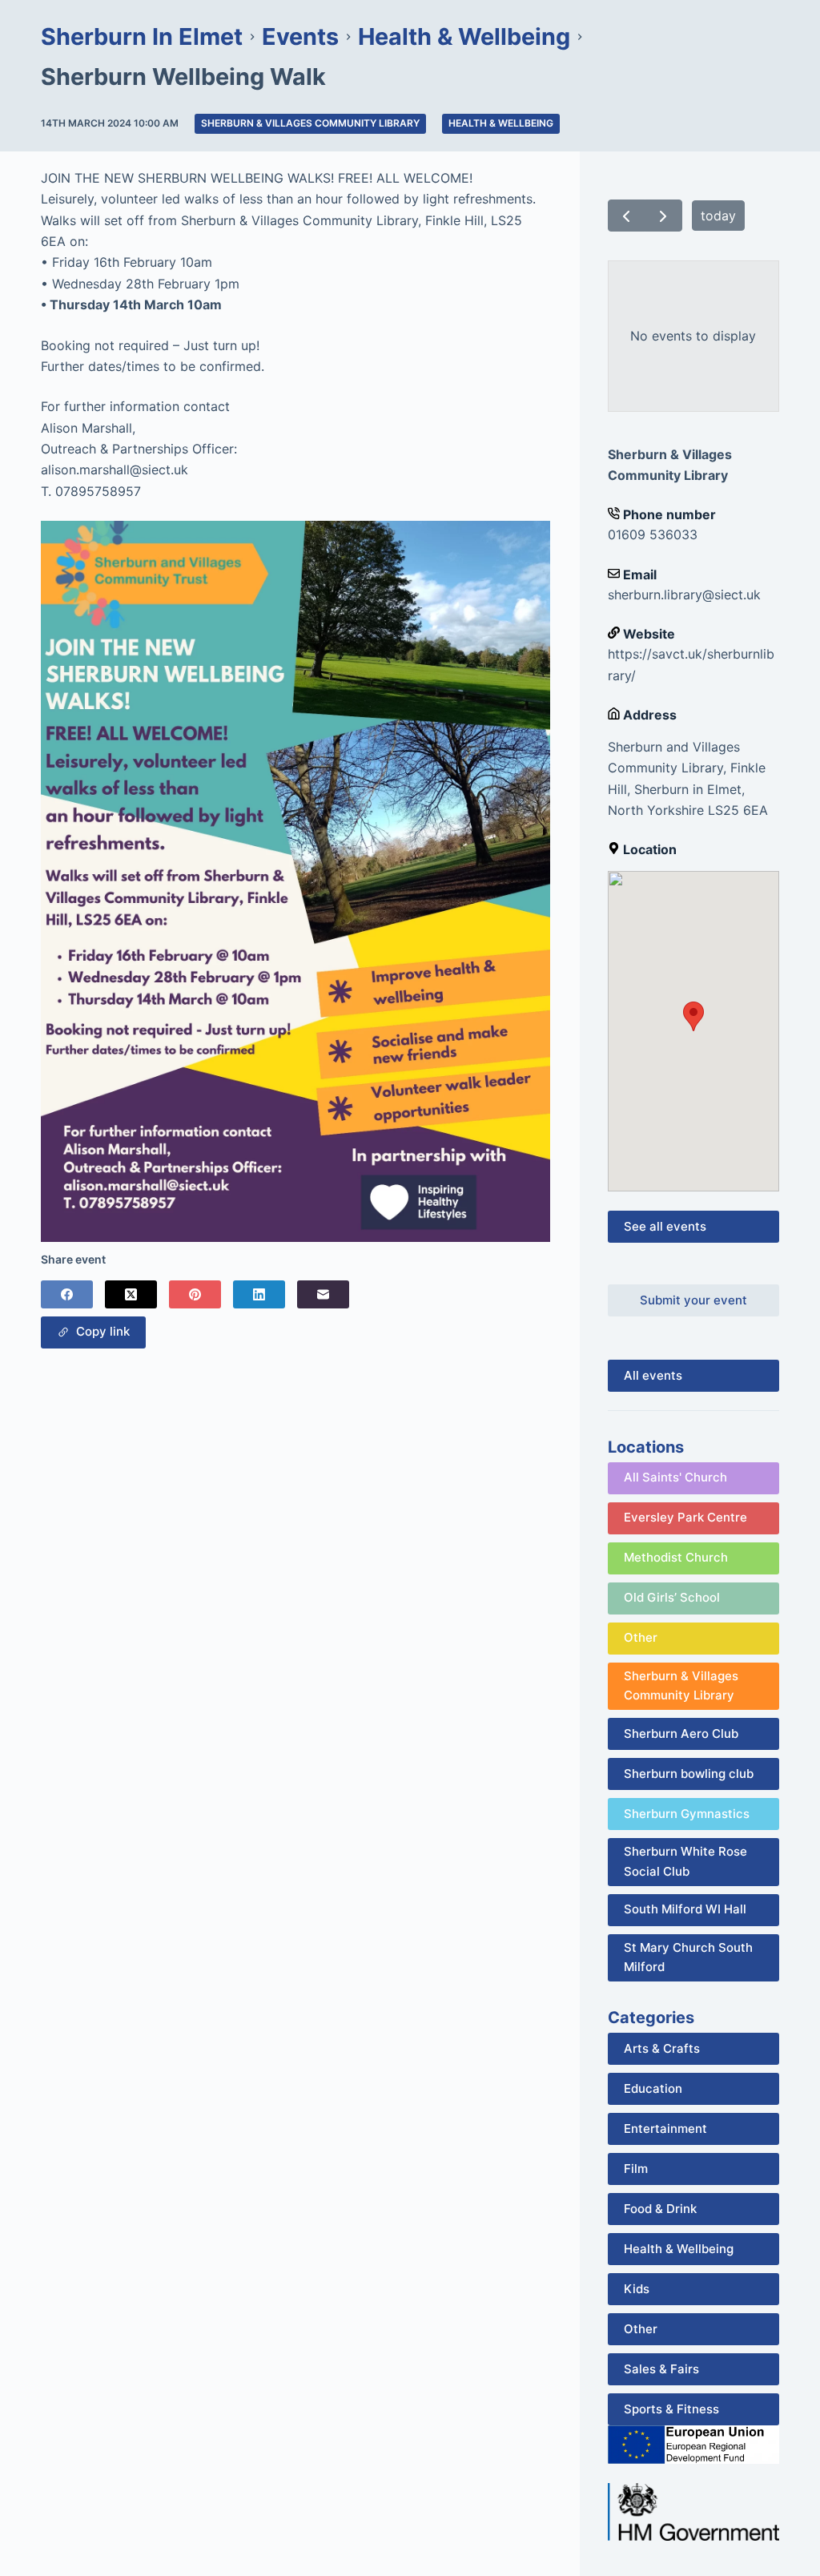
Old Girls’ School (672, 1597)
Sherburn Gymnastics (687, 1814)
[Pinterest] (195, 1294)
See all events (665, 1226)
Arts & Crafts (662, 2048)
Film (636, 2169)
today (718, 216)
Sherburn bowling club (689, 1774)
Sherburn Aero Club (681, 1733)
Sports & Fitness (671, 2409)
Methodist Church (676, 1557)
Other (641, 1637)
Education (653, 2088)
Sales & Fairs (661, 2369)
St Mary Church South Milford (688, 1957)
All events (653, 1375)
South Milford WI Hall (685, 1909)
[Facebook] (67, 1294)
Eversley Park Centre (685, 1517)
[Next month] (663, 216)
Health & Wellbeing (501, 123)
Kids (637, 2289)
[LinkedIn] (259, 1294)
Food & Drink (660, 2209)
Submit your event (693, 1300)
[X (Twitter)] (131, 1294)
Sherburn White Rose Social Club (685, 1861)
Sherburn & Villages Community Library (310, 123)
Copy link (100, 1331)
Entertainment (665, 2129)
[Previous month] (627, 216)
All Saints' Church (675, 1477)
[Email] (323, 1294)
